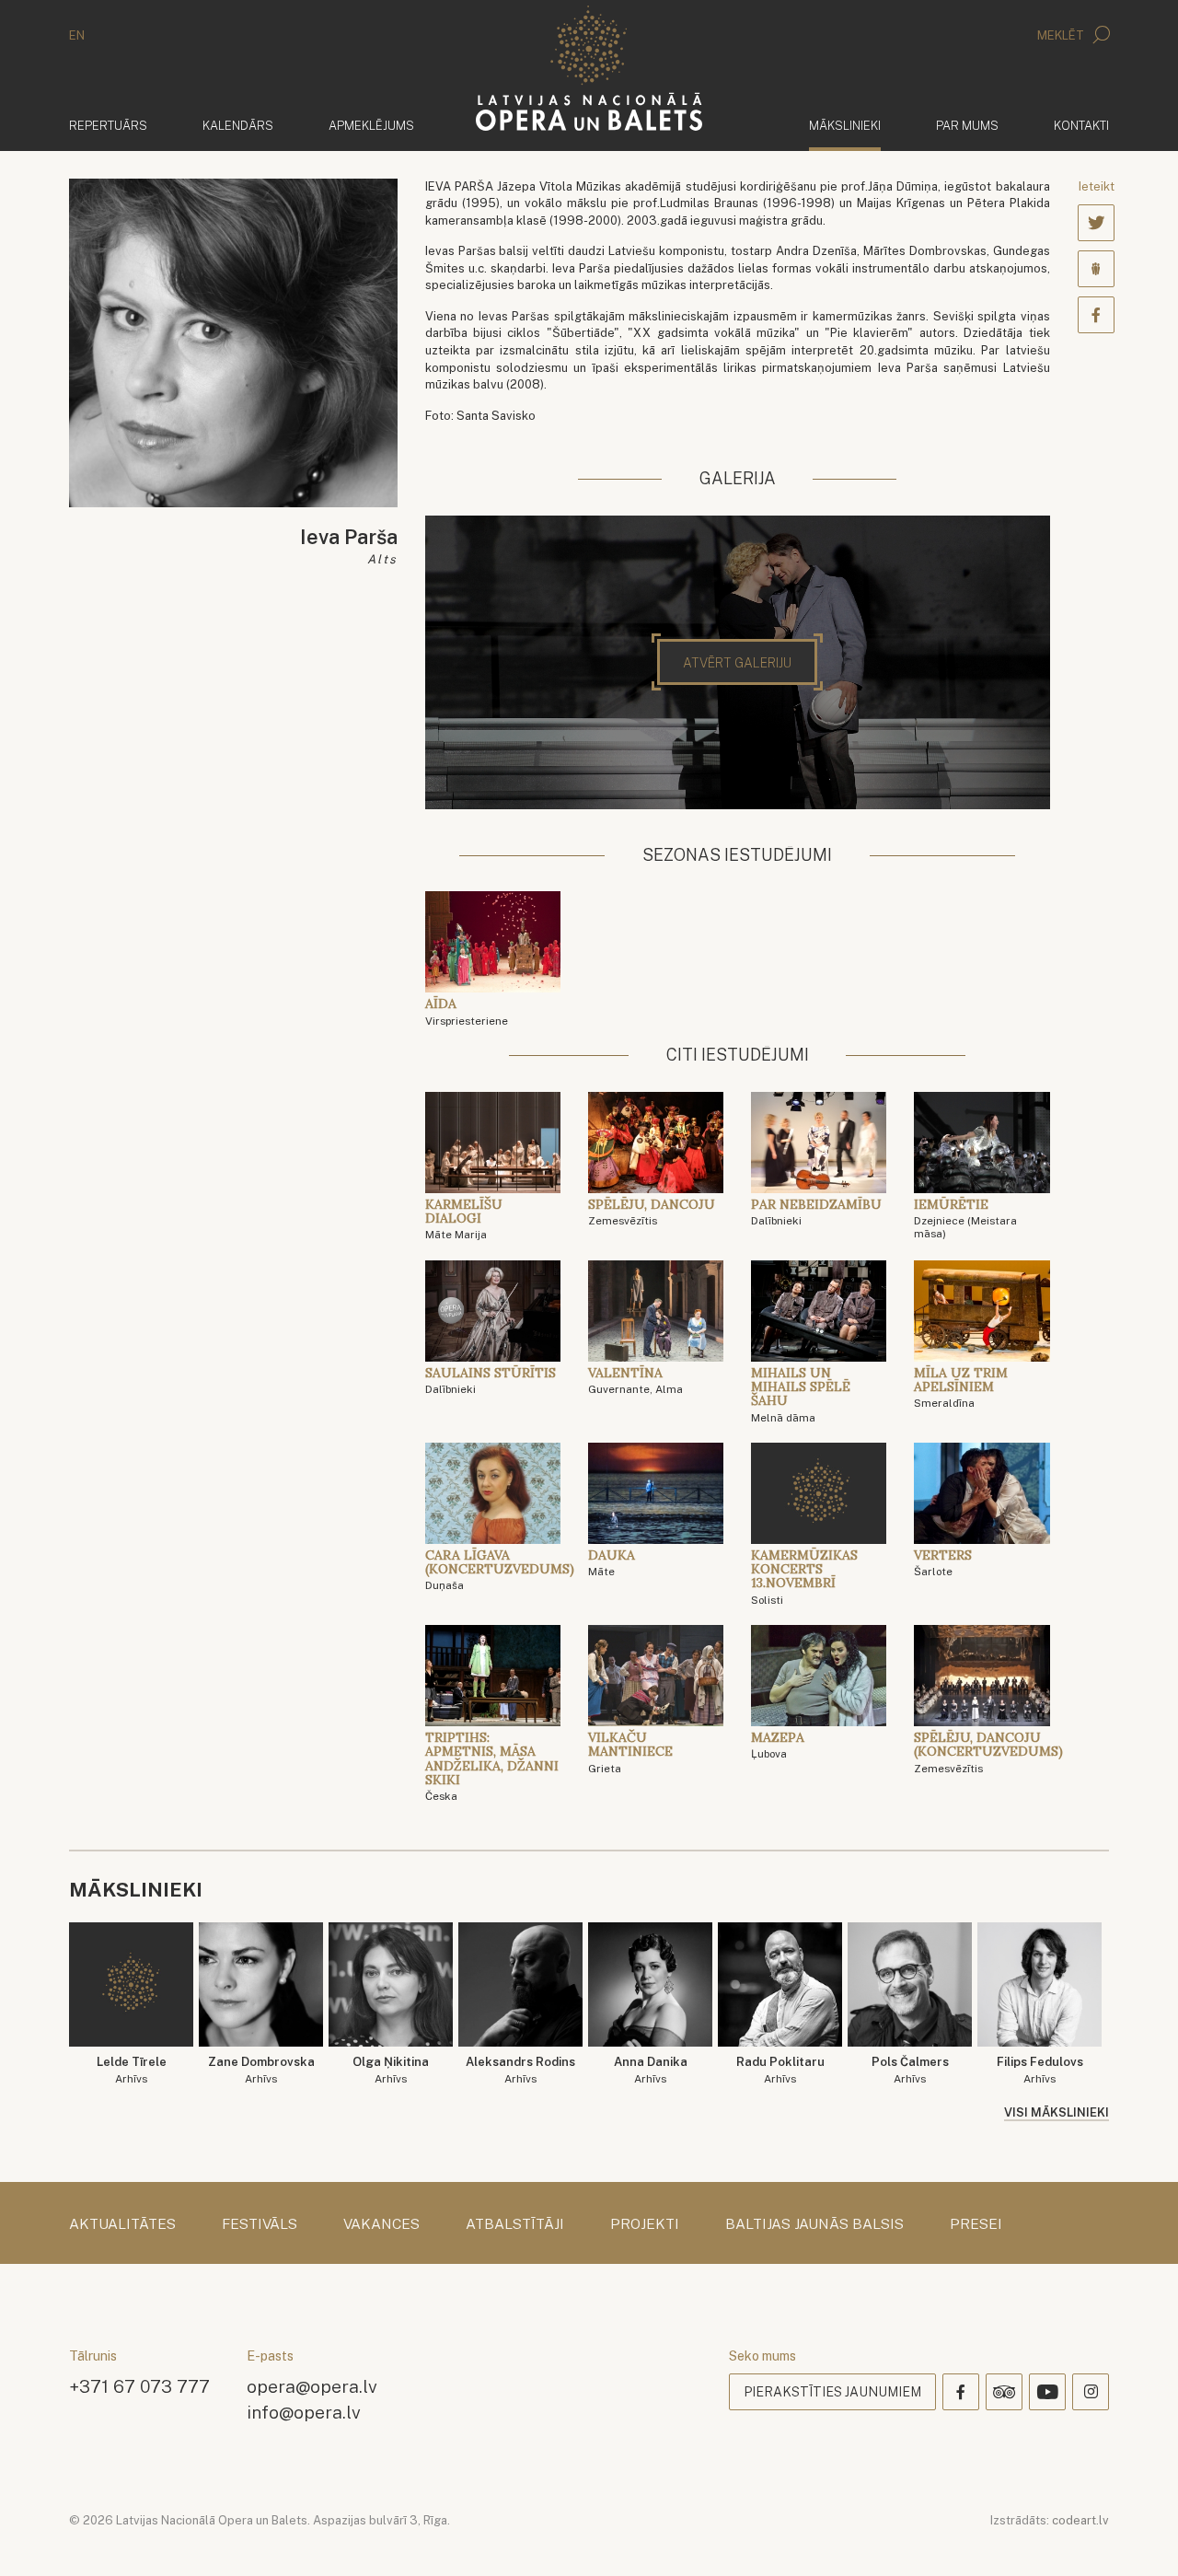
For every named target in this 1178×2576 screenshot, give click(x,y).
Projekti (645, 2224)
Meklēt (1062, 35)
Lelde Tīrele (132, 2070)
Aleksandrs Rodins (520, 2070)
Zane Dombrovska (261, 2070)
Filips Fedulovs (1040, 2070)
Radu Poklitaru (780, 2070)
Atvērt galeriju (737, 663)
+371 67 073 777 (139, 2386)
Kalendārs (238, 126)
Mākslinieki (845, 125)
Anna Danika (651, 2070)
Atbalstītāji (515, 2224)
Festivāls (260, 2224)
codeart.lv (1080, 2520)
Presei (976, 2224)
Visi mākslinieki (1057, 2112)
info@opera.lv (304, 2412)
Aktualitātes (122, 2224)
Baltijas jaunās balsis (814, 2224)
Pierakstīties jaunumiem (832, 2392)
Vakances (381, 2224)
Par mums (967, 126)
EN (77, 35)
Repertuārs (108, 126)
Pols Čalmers (910, 2070)
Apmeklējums (371, 126)
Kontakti (1081, 126)
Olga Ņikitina (391, 2070)
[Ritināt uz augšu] (1138, 2535)
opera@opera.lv (312, 2386)
